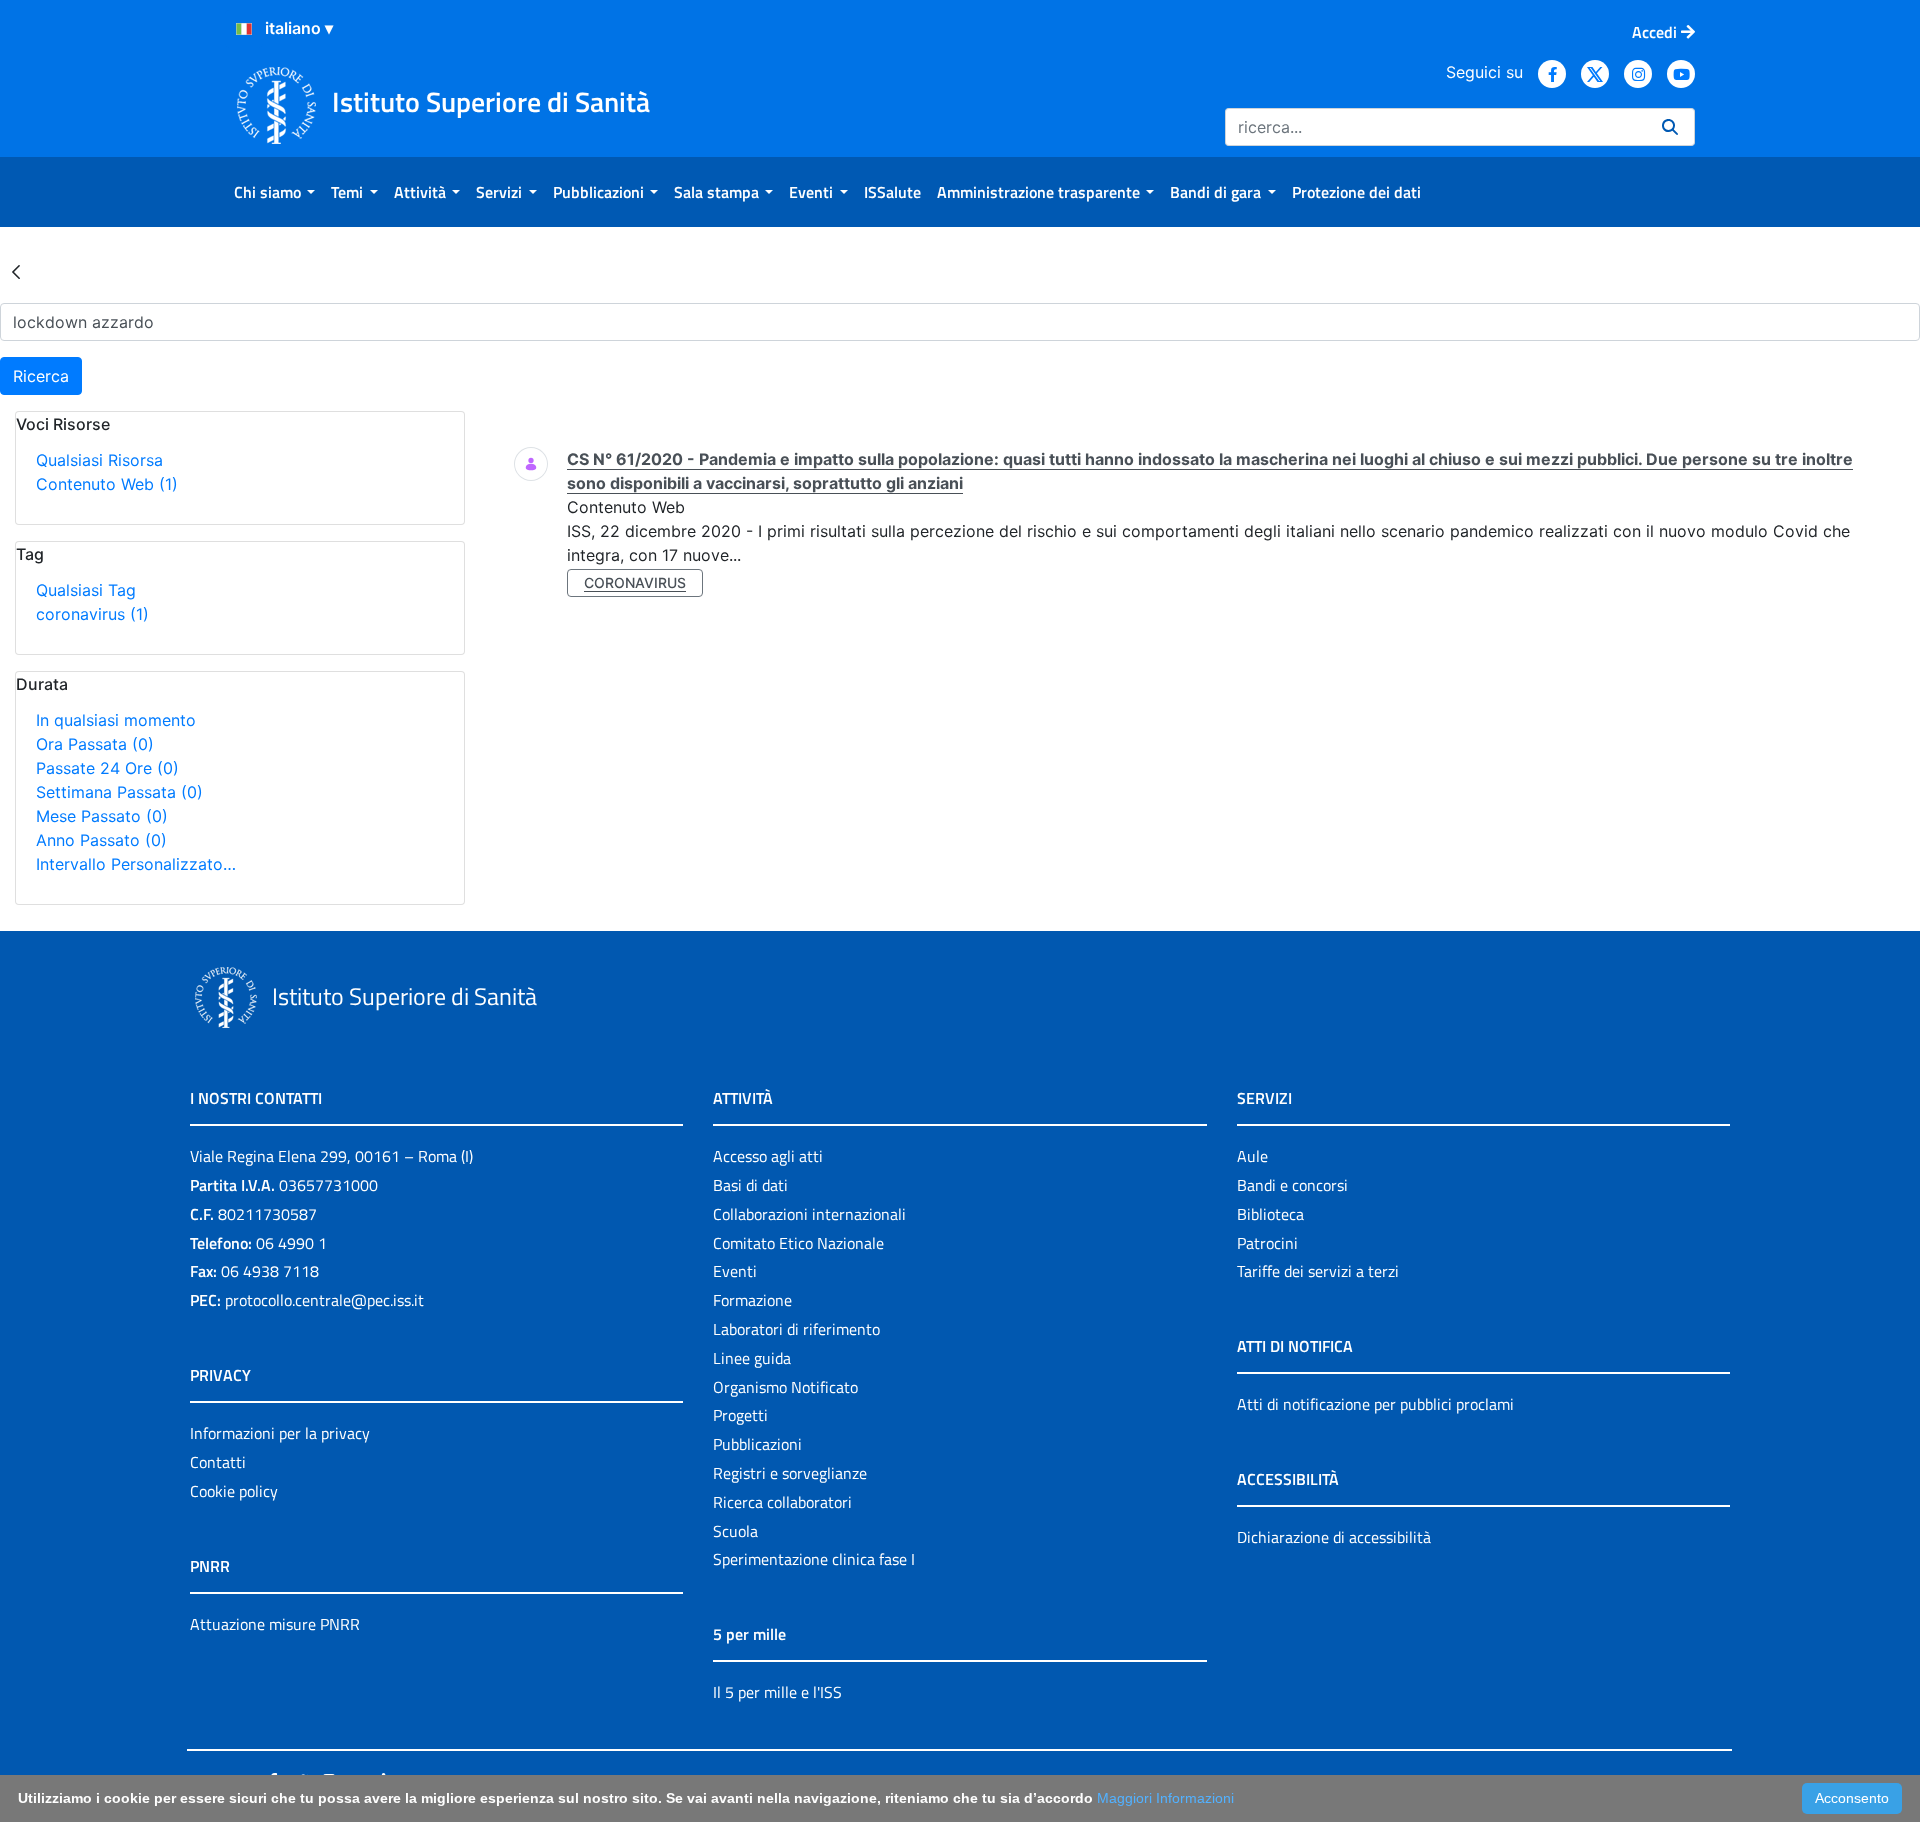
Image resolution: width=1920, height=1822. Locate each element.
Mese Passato (102, 816)
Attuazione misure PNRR (275, 1624)
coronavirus (92, 614)
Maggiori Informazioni (1165, 1798)
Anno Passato (101, 840)
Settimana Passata (119, 792)
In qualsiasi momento (116, 720)
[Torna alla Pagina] (16, 271)
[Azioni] (244, 29)
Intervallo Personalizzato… (136, 864)
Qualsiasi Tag (86, 590)
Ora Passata (95, 744)
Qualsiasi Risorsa (99, 460)
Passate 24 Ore (107, 768)
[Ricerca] (1670, 127)
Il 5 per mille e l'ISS (777, 1692)
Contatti (218, 1462)
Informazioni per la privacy (280, 1433)
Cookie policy (234, 1491)
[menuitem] (274, 192)
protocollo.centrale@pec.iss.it (324, 1300)
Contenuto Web (107, 484)
